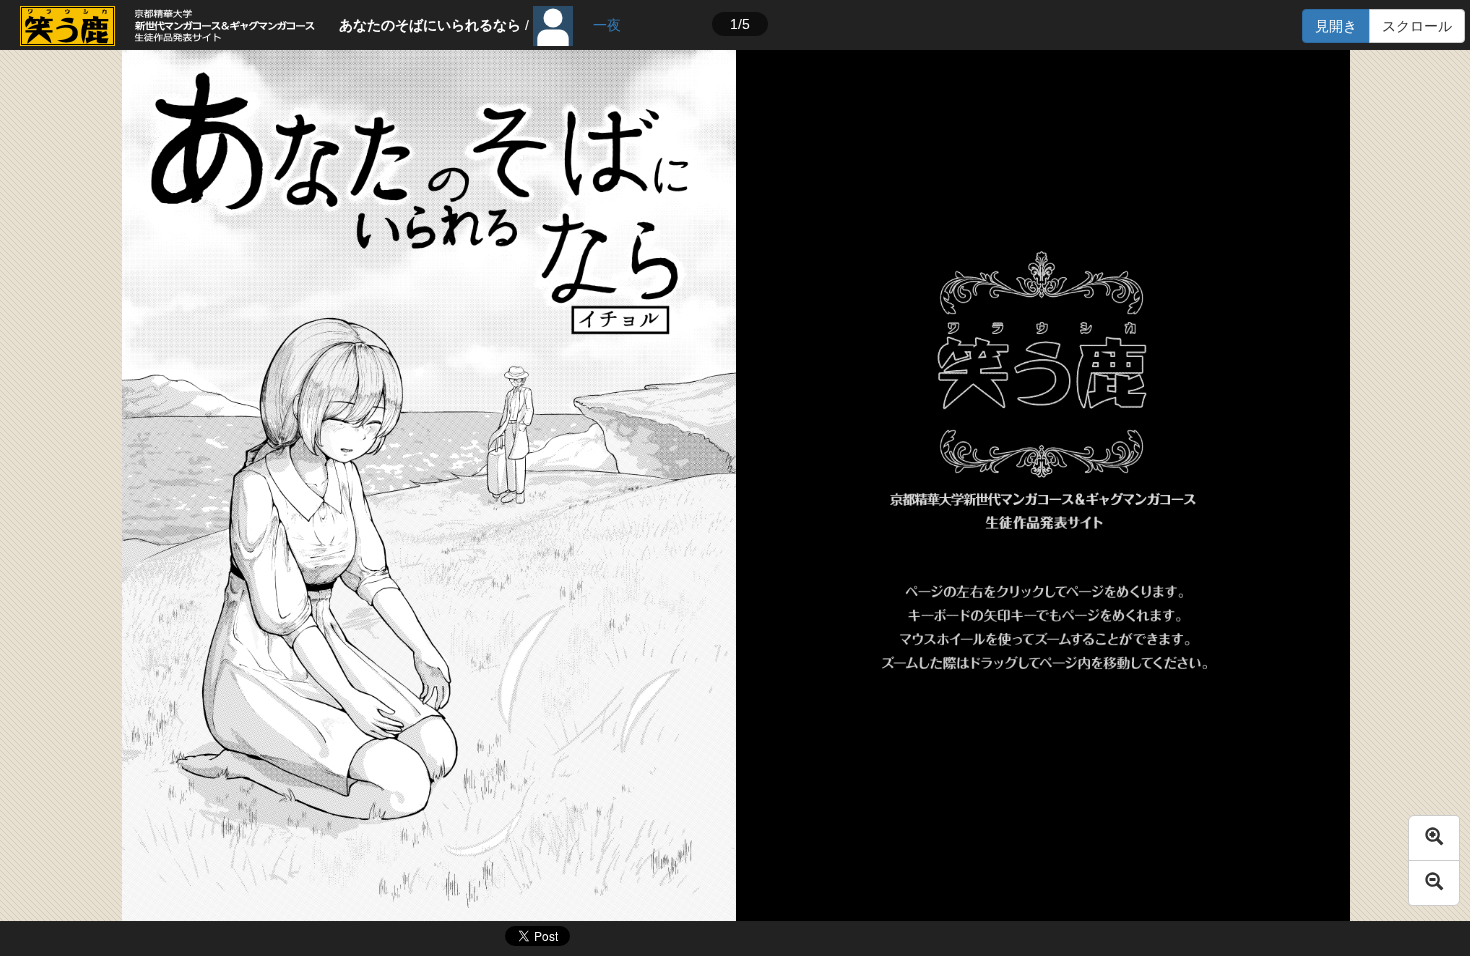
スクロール (1417, 26)
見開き (1336, 26)
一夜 (607, 25)
